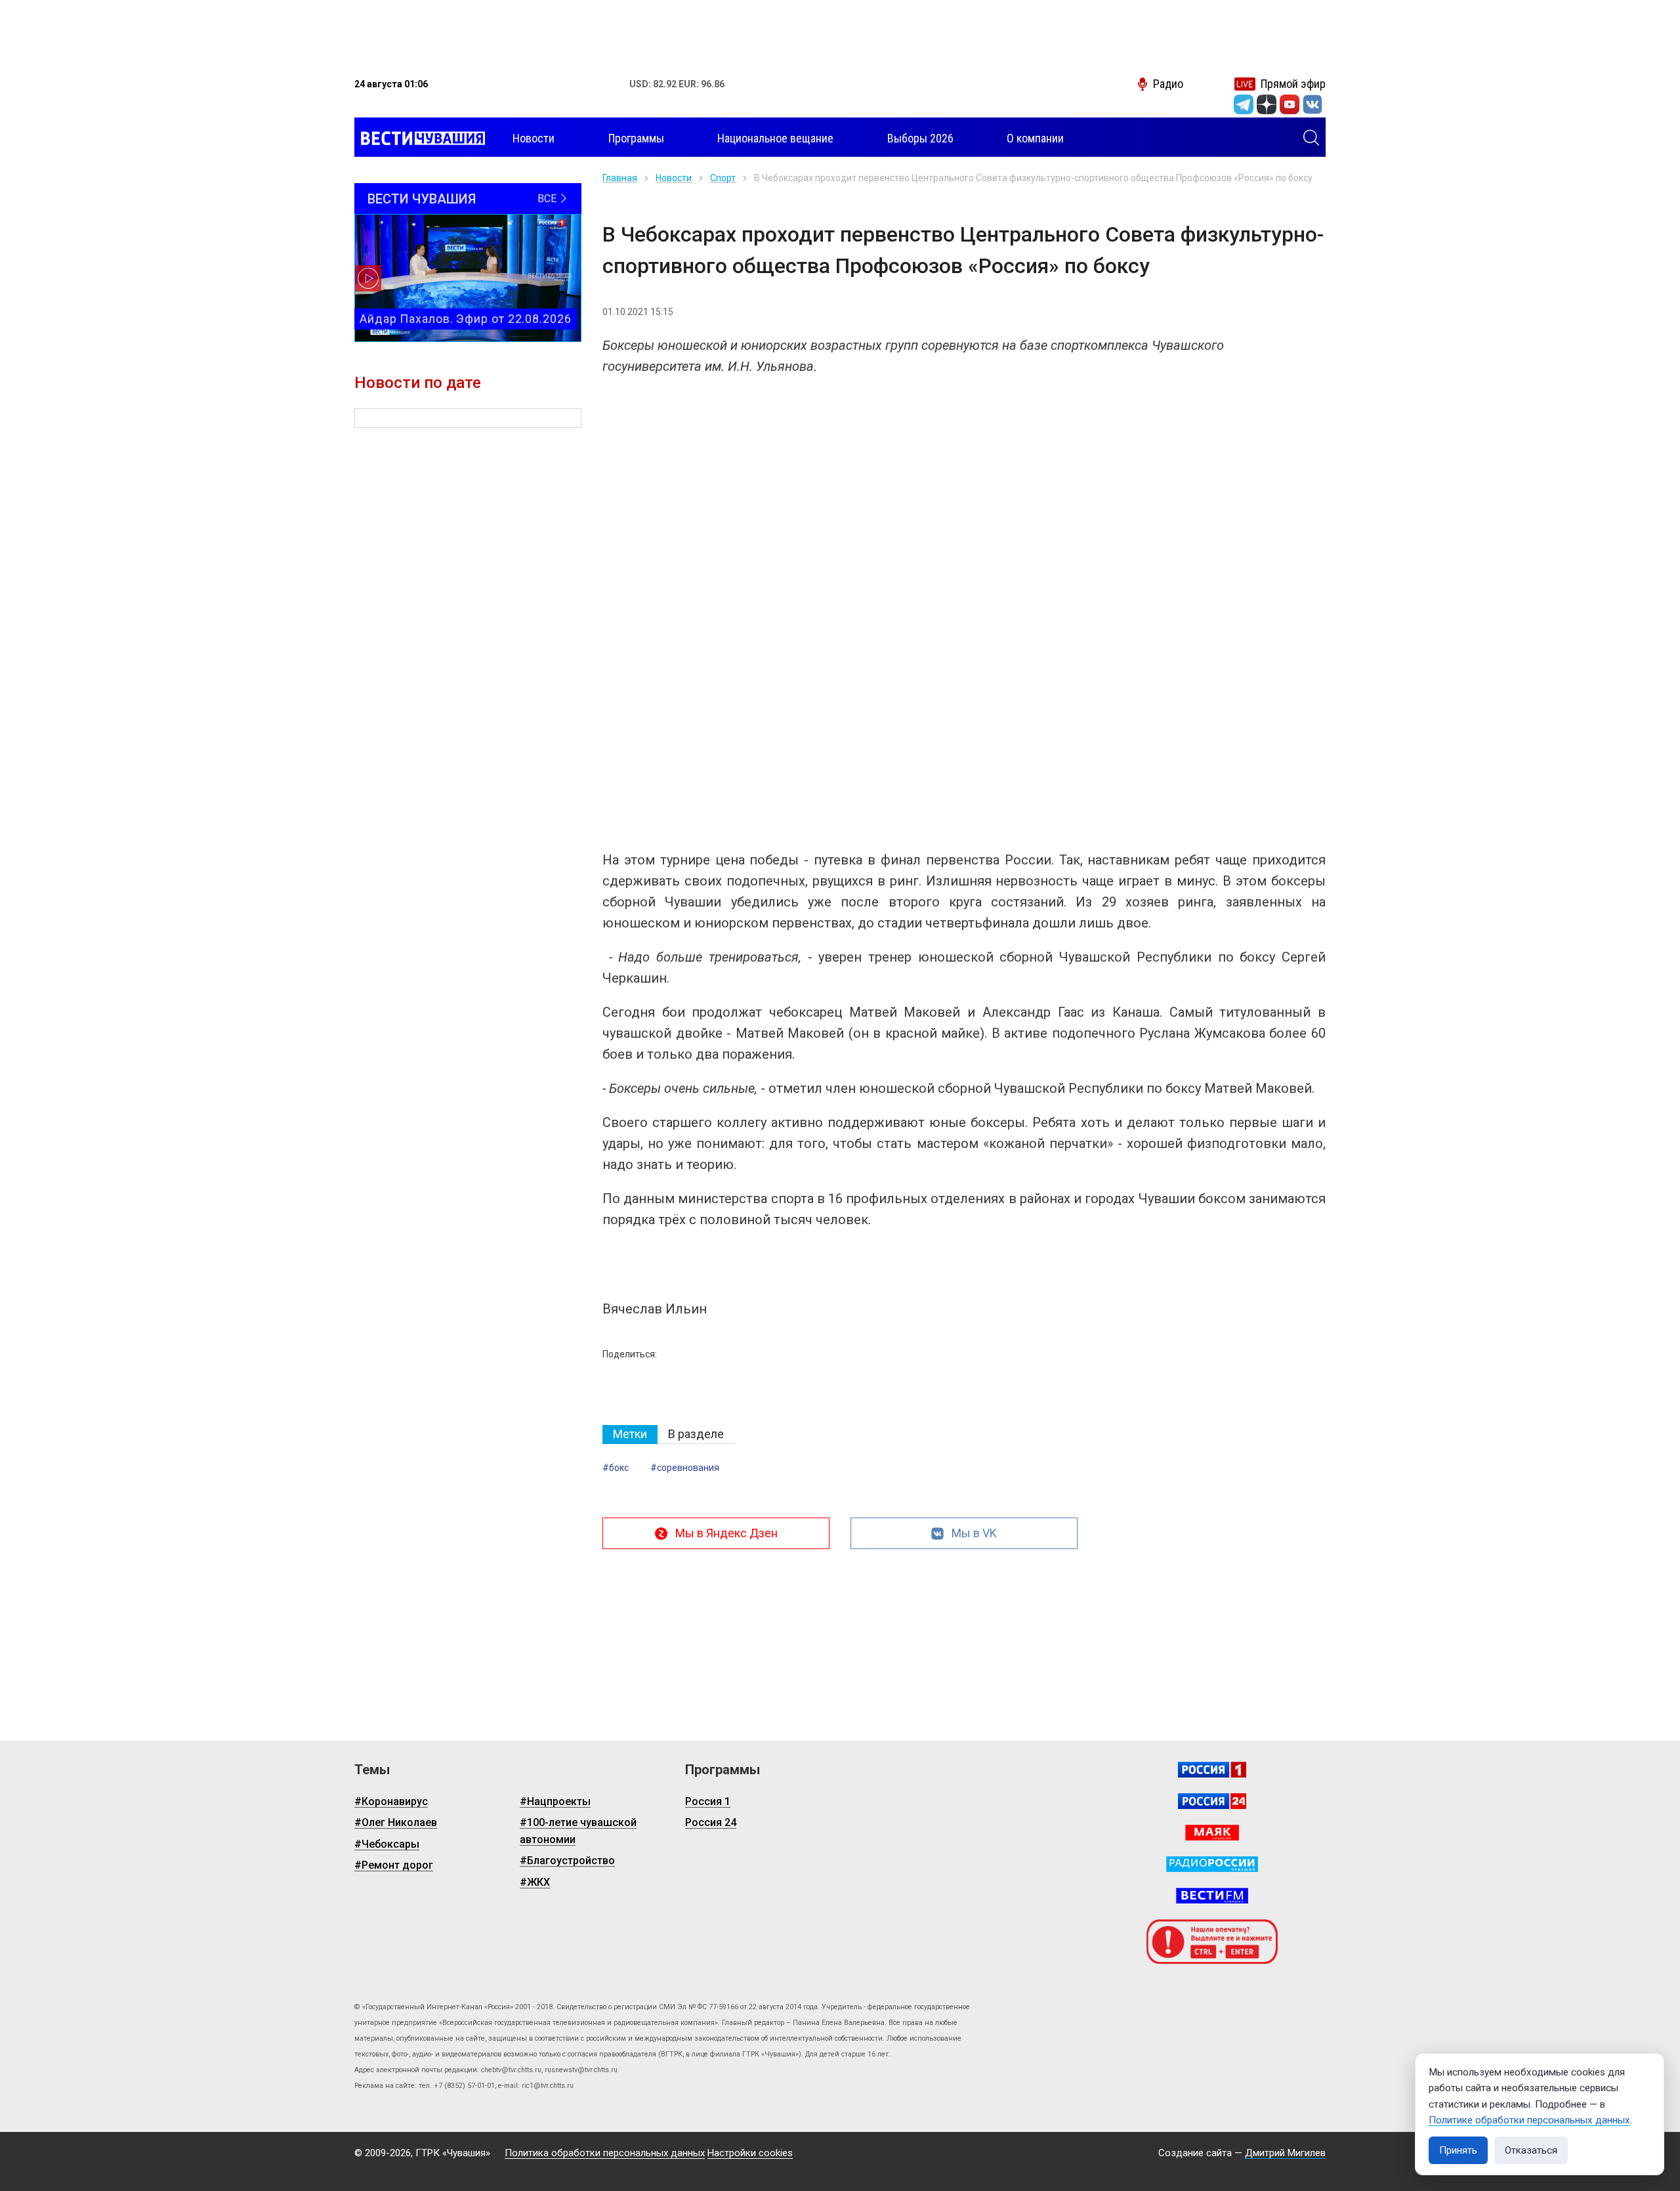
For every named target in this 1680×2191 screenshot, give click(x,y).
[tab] (630, 1435)
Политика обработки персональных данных (605, 2153)
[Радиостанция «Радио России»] (1212, 1864)
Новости (674, 178)
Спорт (723, 178)
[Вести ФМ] (1212, 1896)
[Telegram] (1244, 104)
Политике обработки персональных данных (1529, 2120)
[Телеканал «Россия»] (1212, 1770)
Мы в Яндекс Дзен (726, 1533)
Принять (1458, 2150)
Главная (620, 178)
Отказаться (1531, 2150)
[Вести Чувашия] (420, 138)
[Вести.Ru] (1212, 1801)
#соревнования (685, 1468)
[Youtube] (1290, 104)
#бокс (616, 1468)
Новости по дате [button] (418, 383)
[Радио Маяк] (1212, 1833)
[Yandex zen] (1267, 104)
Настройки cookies (750, 2153)
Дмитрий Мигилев (1285, 2153)
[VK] (1312, 104)
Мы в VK (974, 1533)
